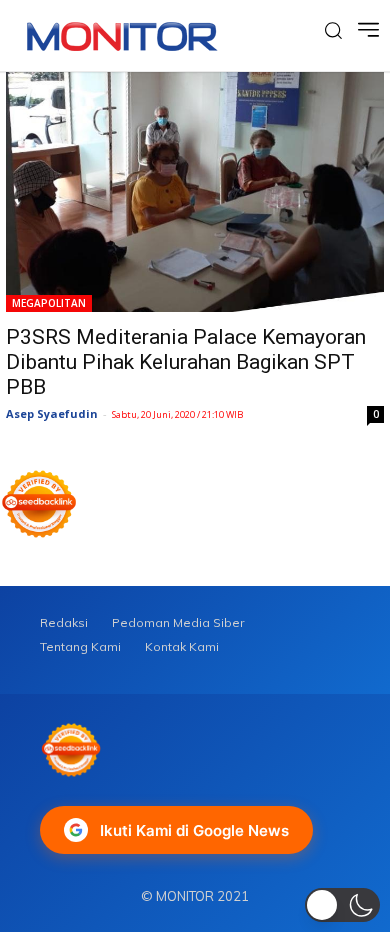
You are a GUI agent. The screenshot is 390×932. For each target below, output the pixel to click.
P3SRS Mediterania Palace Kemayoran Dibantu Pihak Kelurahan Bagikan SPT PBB (186, 362)
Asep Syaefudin (52, 413)
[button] (342, 905)
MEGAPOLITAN (49, 303)
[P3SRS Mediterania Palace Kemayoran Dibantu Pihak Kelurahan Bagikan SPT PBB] (195, 192)
